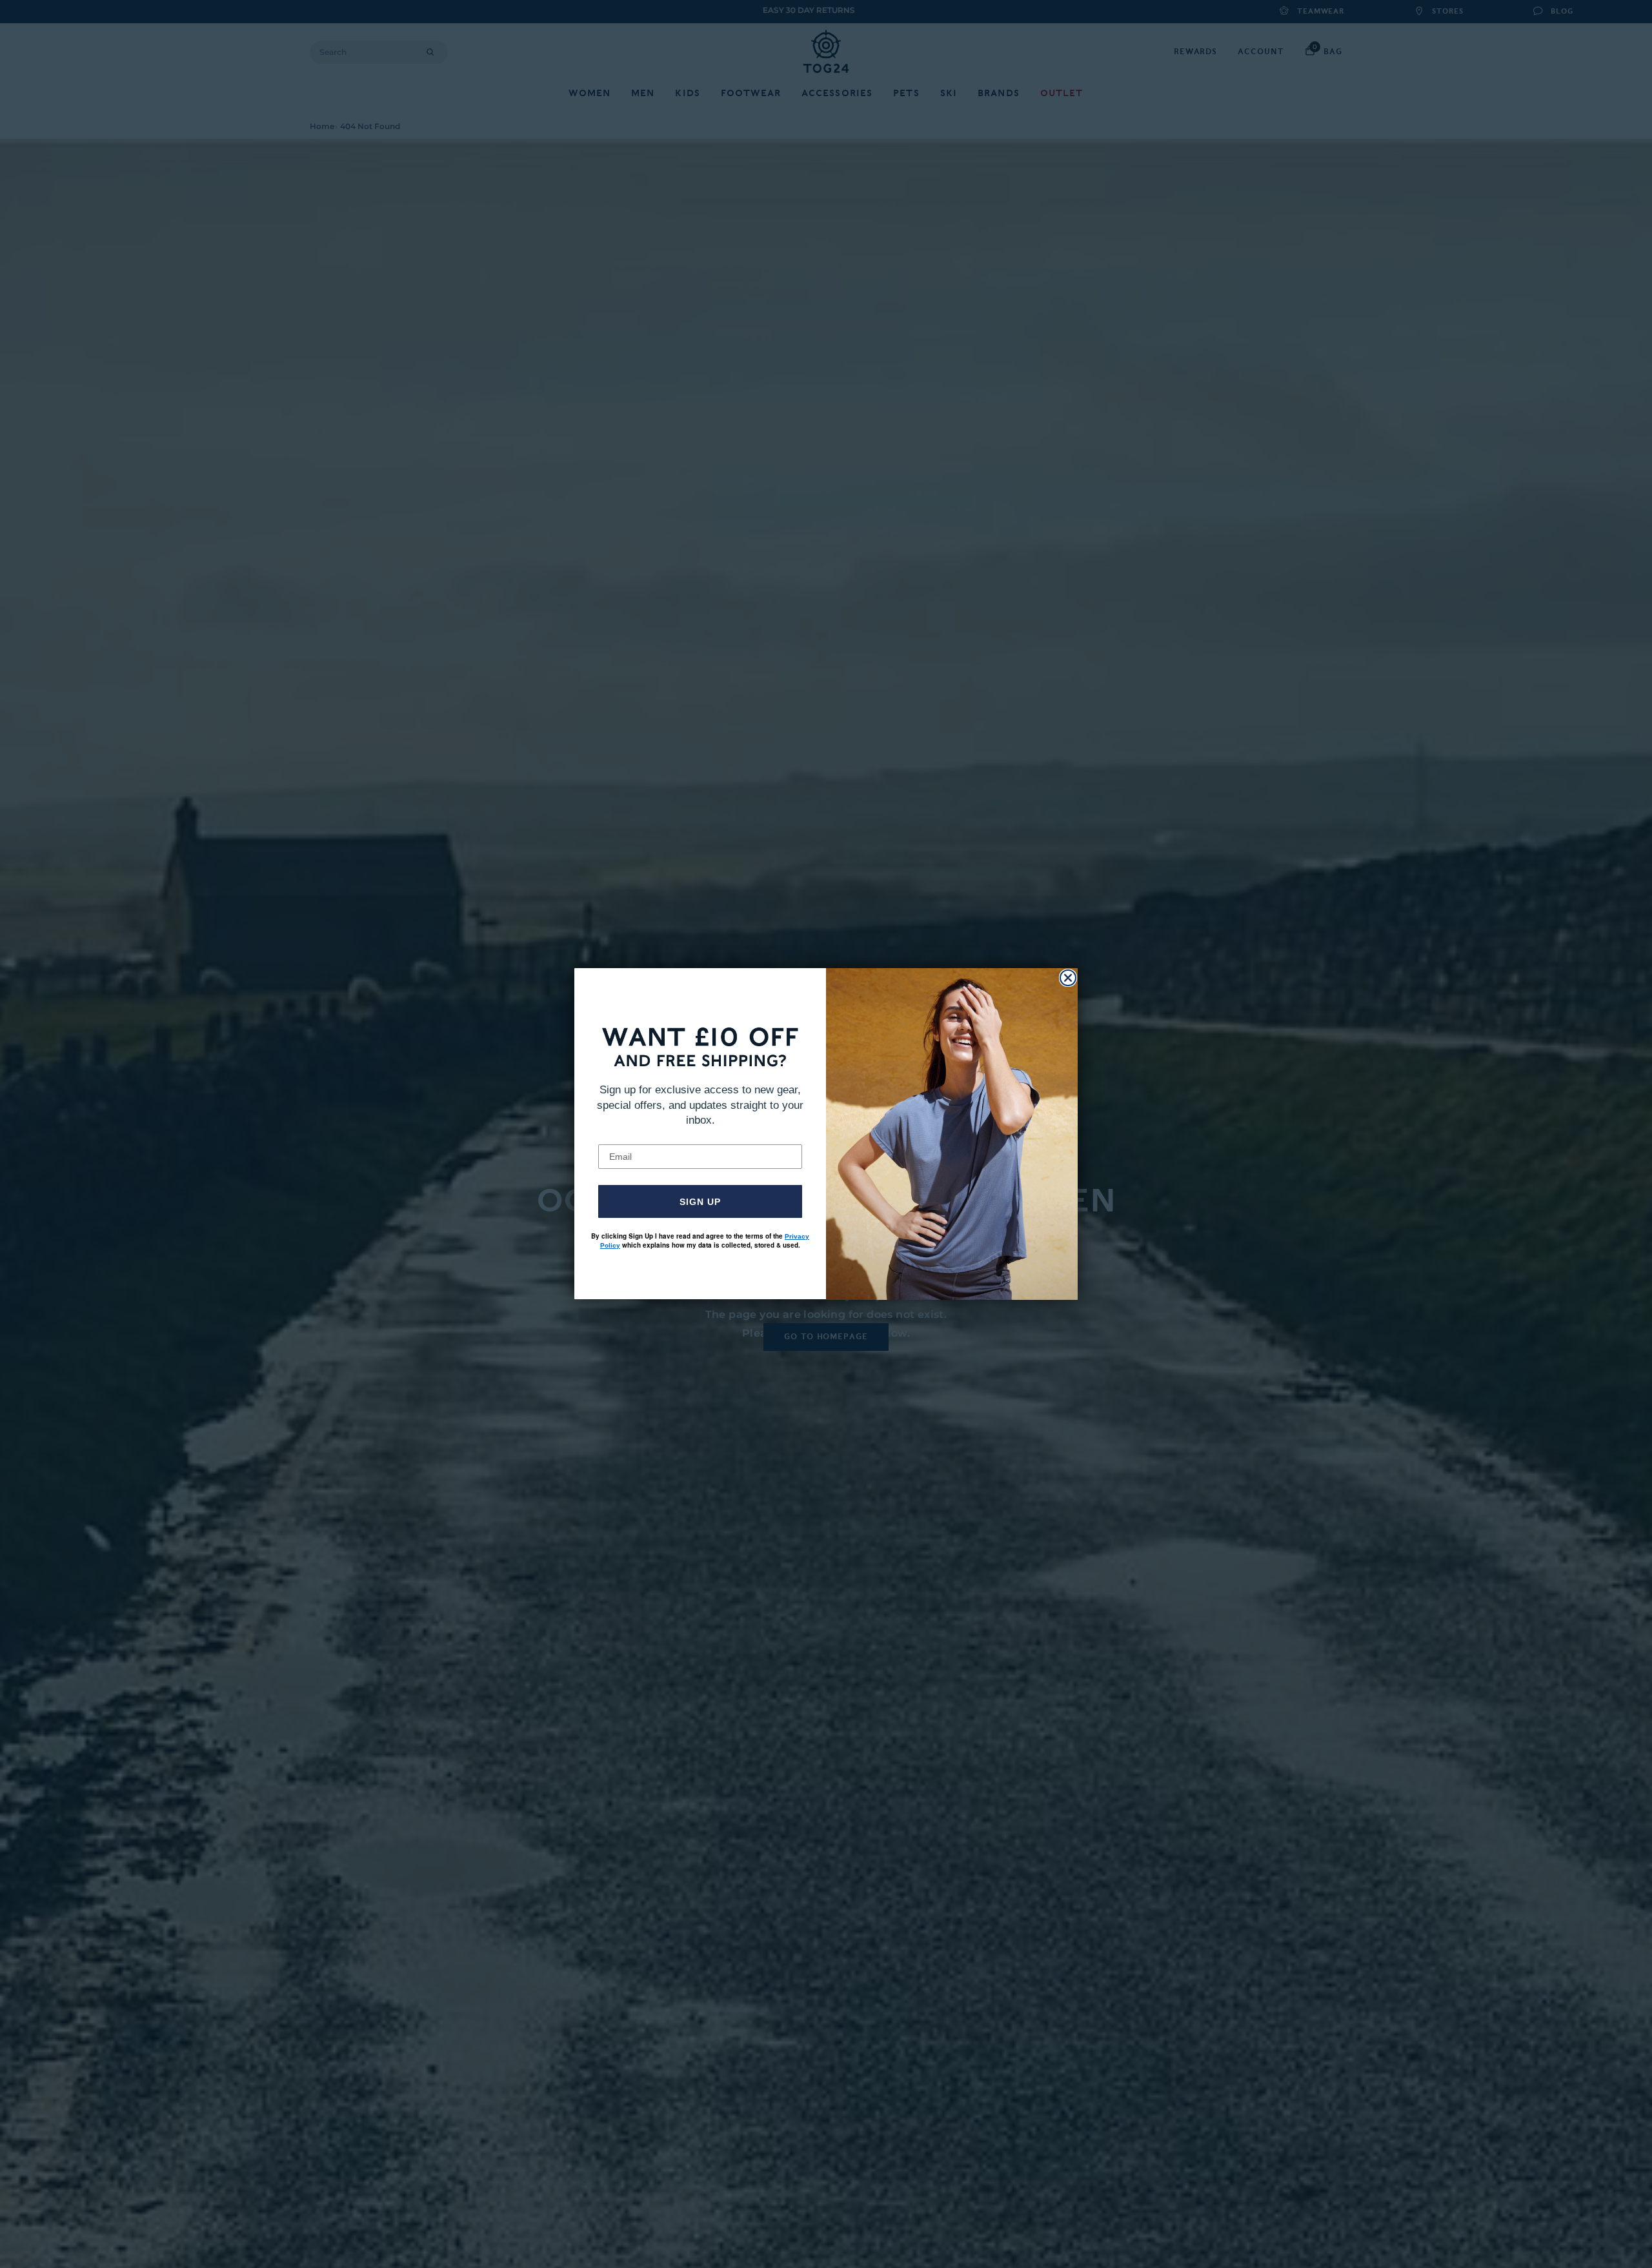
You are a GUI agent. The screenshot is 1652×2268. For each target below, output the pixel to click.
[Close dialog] (1068, 978)
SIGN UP (700, 1202)
